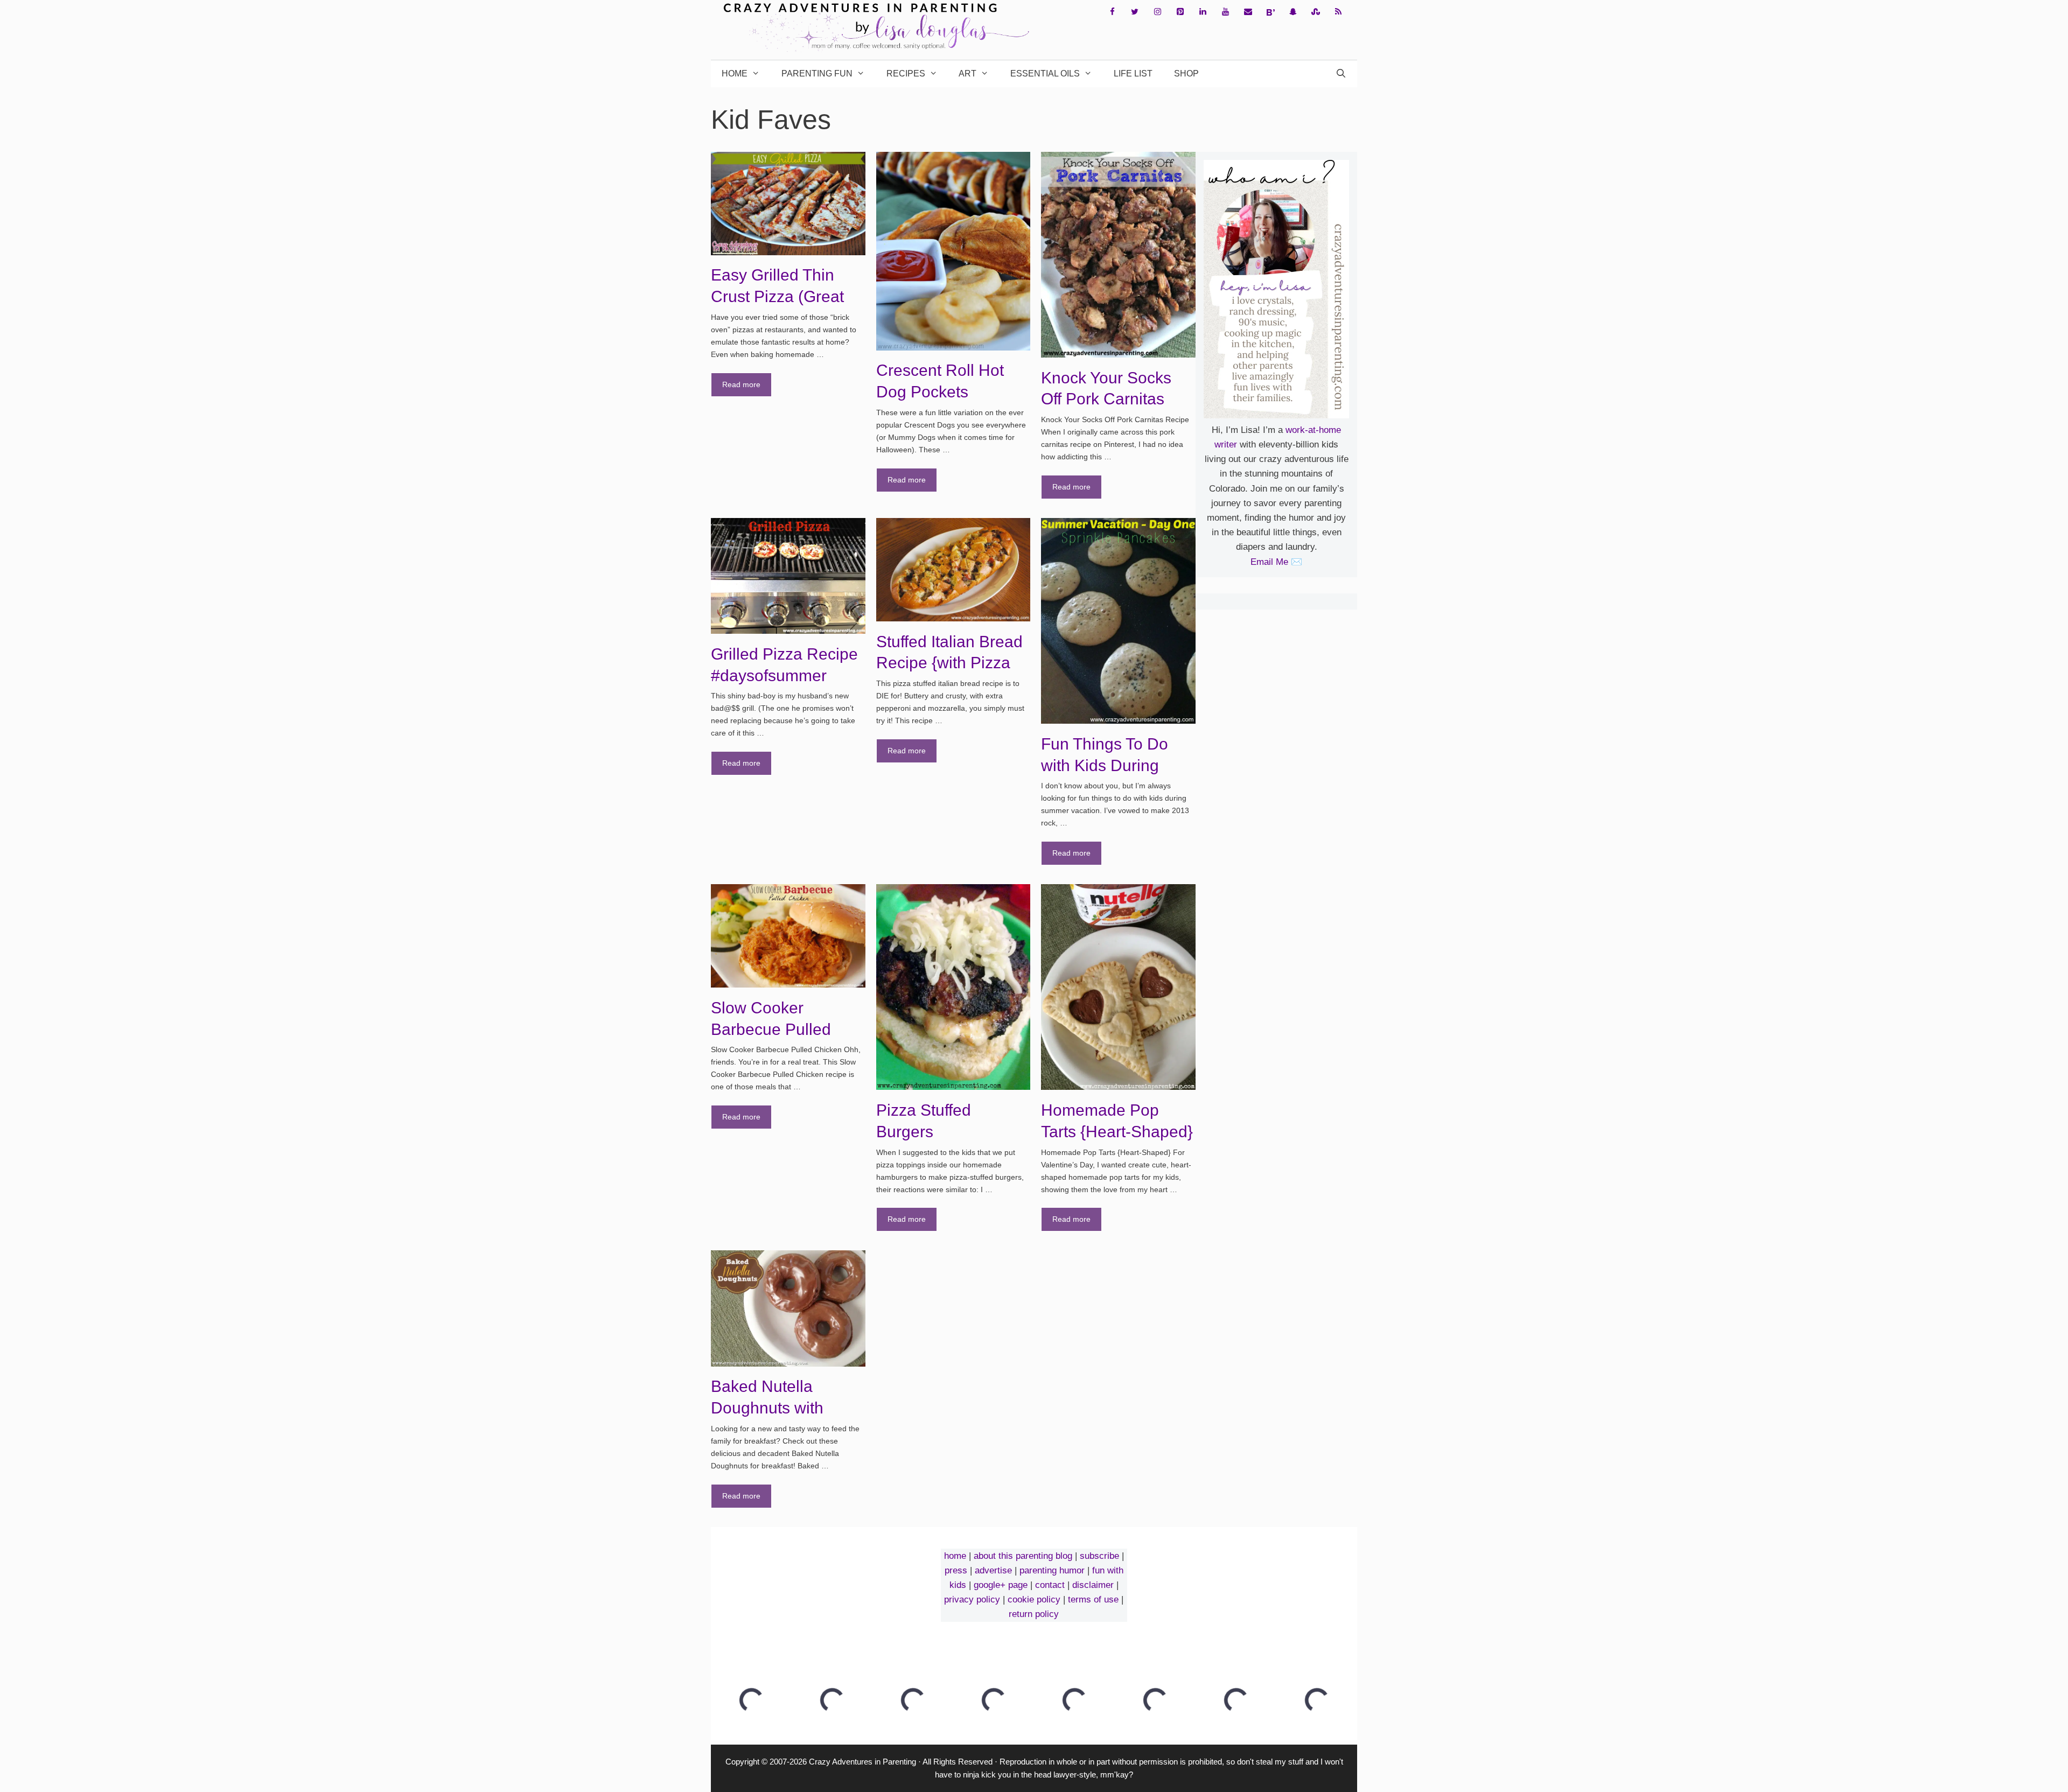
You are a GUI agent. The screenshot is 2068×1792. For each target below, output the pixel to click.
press (956, 1570)
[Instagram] (1157, 12)
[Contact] (1248, 12)
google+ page (1001, 1585)
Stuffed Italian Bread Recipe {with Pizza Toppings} (949, 663)
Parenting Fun (817, 73)
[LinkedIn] (1203, 12)
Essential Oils (1045, 73)
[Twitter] (1135, 12)
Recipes (906, 73)
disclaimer (1093, 1585)
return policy (1034, 1614)
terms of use (1093, 1599)
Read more (741, 384)
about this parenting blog (1023, 1556)
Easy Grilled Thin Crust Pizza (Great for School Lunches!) (785, 296)
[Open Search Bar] (1341, 74)
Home (735, 73)
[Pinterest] (1180, 12)
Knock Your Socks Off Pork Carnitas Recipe (1106, 399)
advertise (993, 1570)
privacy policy (972, 1599)
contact (1050, 1585)
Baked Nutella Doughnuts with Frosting (767, 1408)
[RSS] (1338, 12)
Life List (1133, 73)
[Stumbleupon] (1316, 12)
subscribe (1099, 1556)
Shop (1186, 73)
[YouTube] (1225, 12)
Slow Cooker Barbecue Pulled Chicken (771, 1029)
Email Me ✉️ (1276, 562)
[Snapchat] (1293, 12)
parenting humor (1052, 1570)
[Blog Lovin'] (1270, 12)
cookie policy (1034, 1599)
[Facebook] (1112, 12)
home (955, 1556)
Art (967, 73)
